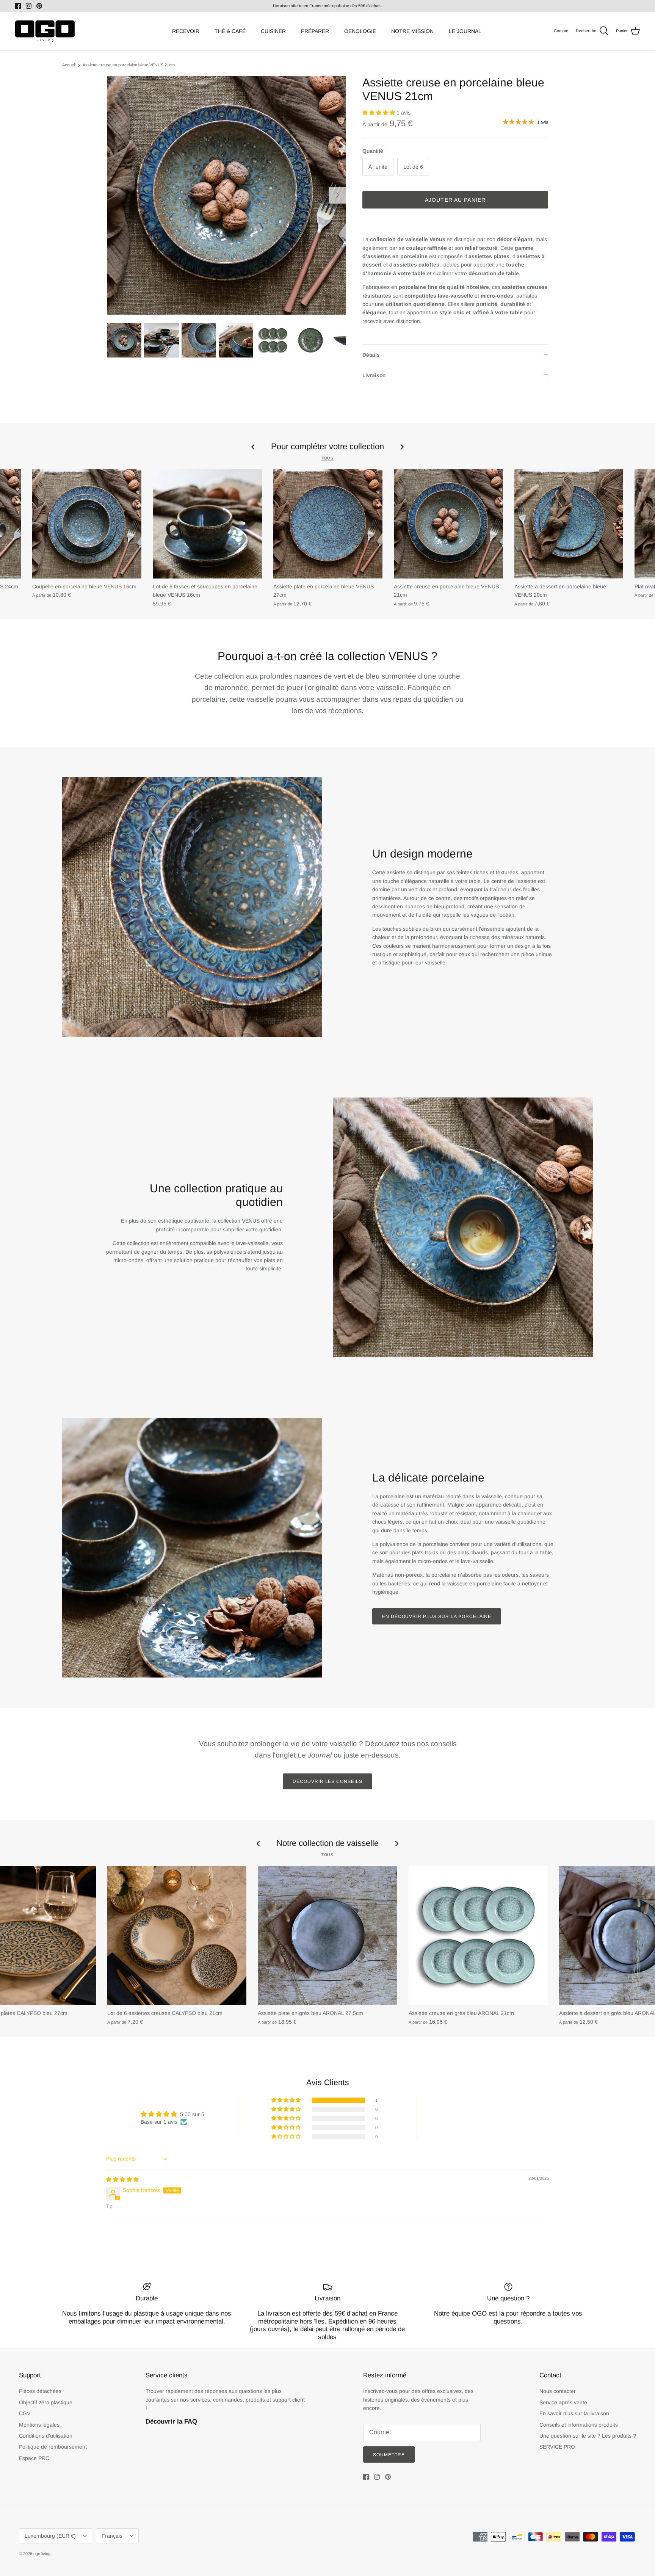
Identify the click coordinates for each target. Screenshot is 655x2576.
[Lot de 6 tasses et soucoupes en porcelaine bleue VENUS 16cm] (207, 524)
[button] (379, 113)
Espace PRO (34, 2458)
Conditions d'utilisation (46, 2436)
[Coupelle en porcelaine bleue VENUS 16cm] (87, 524)
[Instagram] (29, 6)
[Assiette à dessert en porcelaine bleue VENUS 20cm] (569, 524)
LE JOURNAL (465, 31)
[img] (122, 2179)
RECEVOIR (186, 31)
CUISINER (273, 31)
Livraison (374, 375)
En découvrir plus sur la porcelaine (437, 1616)
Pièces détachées (40, 2391)
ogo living (42, 2554)
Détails (371, 355)
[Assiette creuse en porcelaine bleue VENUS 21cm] (448, 524)
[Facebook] (18, 6)
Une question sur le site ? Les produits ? (588, 2436)
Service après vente (563, 2402)
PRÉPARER (315, 31)
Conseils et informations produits (579, 2425)
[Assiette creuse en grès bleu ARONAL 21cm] (478, 1936)
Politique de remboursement (53, 2447)
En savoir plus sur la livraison (574, 2413)
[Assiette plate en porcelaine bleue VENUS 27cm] (328, 524)
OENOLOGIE (360, 31)
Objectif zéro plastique (46, 2402)
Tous (327, 458)
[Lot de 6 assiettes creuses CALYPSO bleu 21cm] (177, 1936)
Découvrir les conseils (327, 1781)
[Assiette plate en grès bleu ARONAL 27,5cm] (327, 1936)
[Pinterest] (39, 6)
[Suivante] (337, 195)
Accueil (69, 65)
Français (112, 2536)
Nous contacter (558, 2391)
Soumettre (389, 2455)
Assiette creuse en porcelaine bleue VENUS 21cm (129, 65)
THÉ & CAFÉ (230, 31)
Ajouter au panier (455, 200)
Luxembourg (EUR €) (50, 2536)
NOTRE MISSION (412, 31)
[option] (226, 195)
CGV (25, 2413)
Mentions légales (39, 2425)
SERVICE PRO (557, 2447)
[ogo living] (45, 31)
